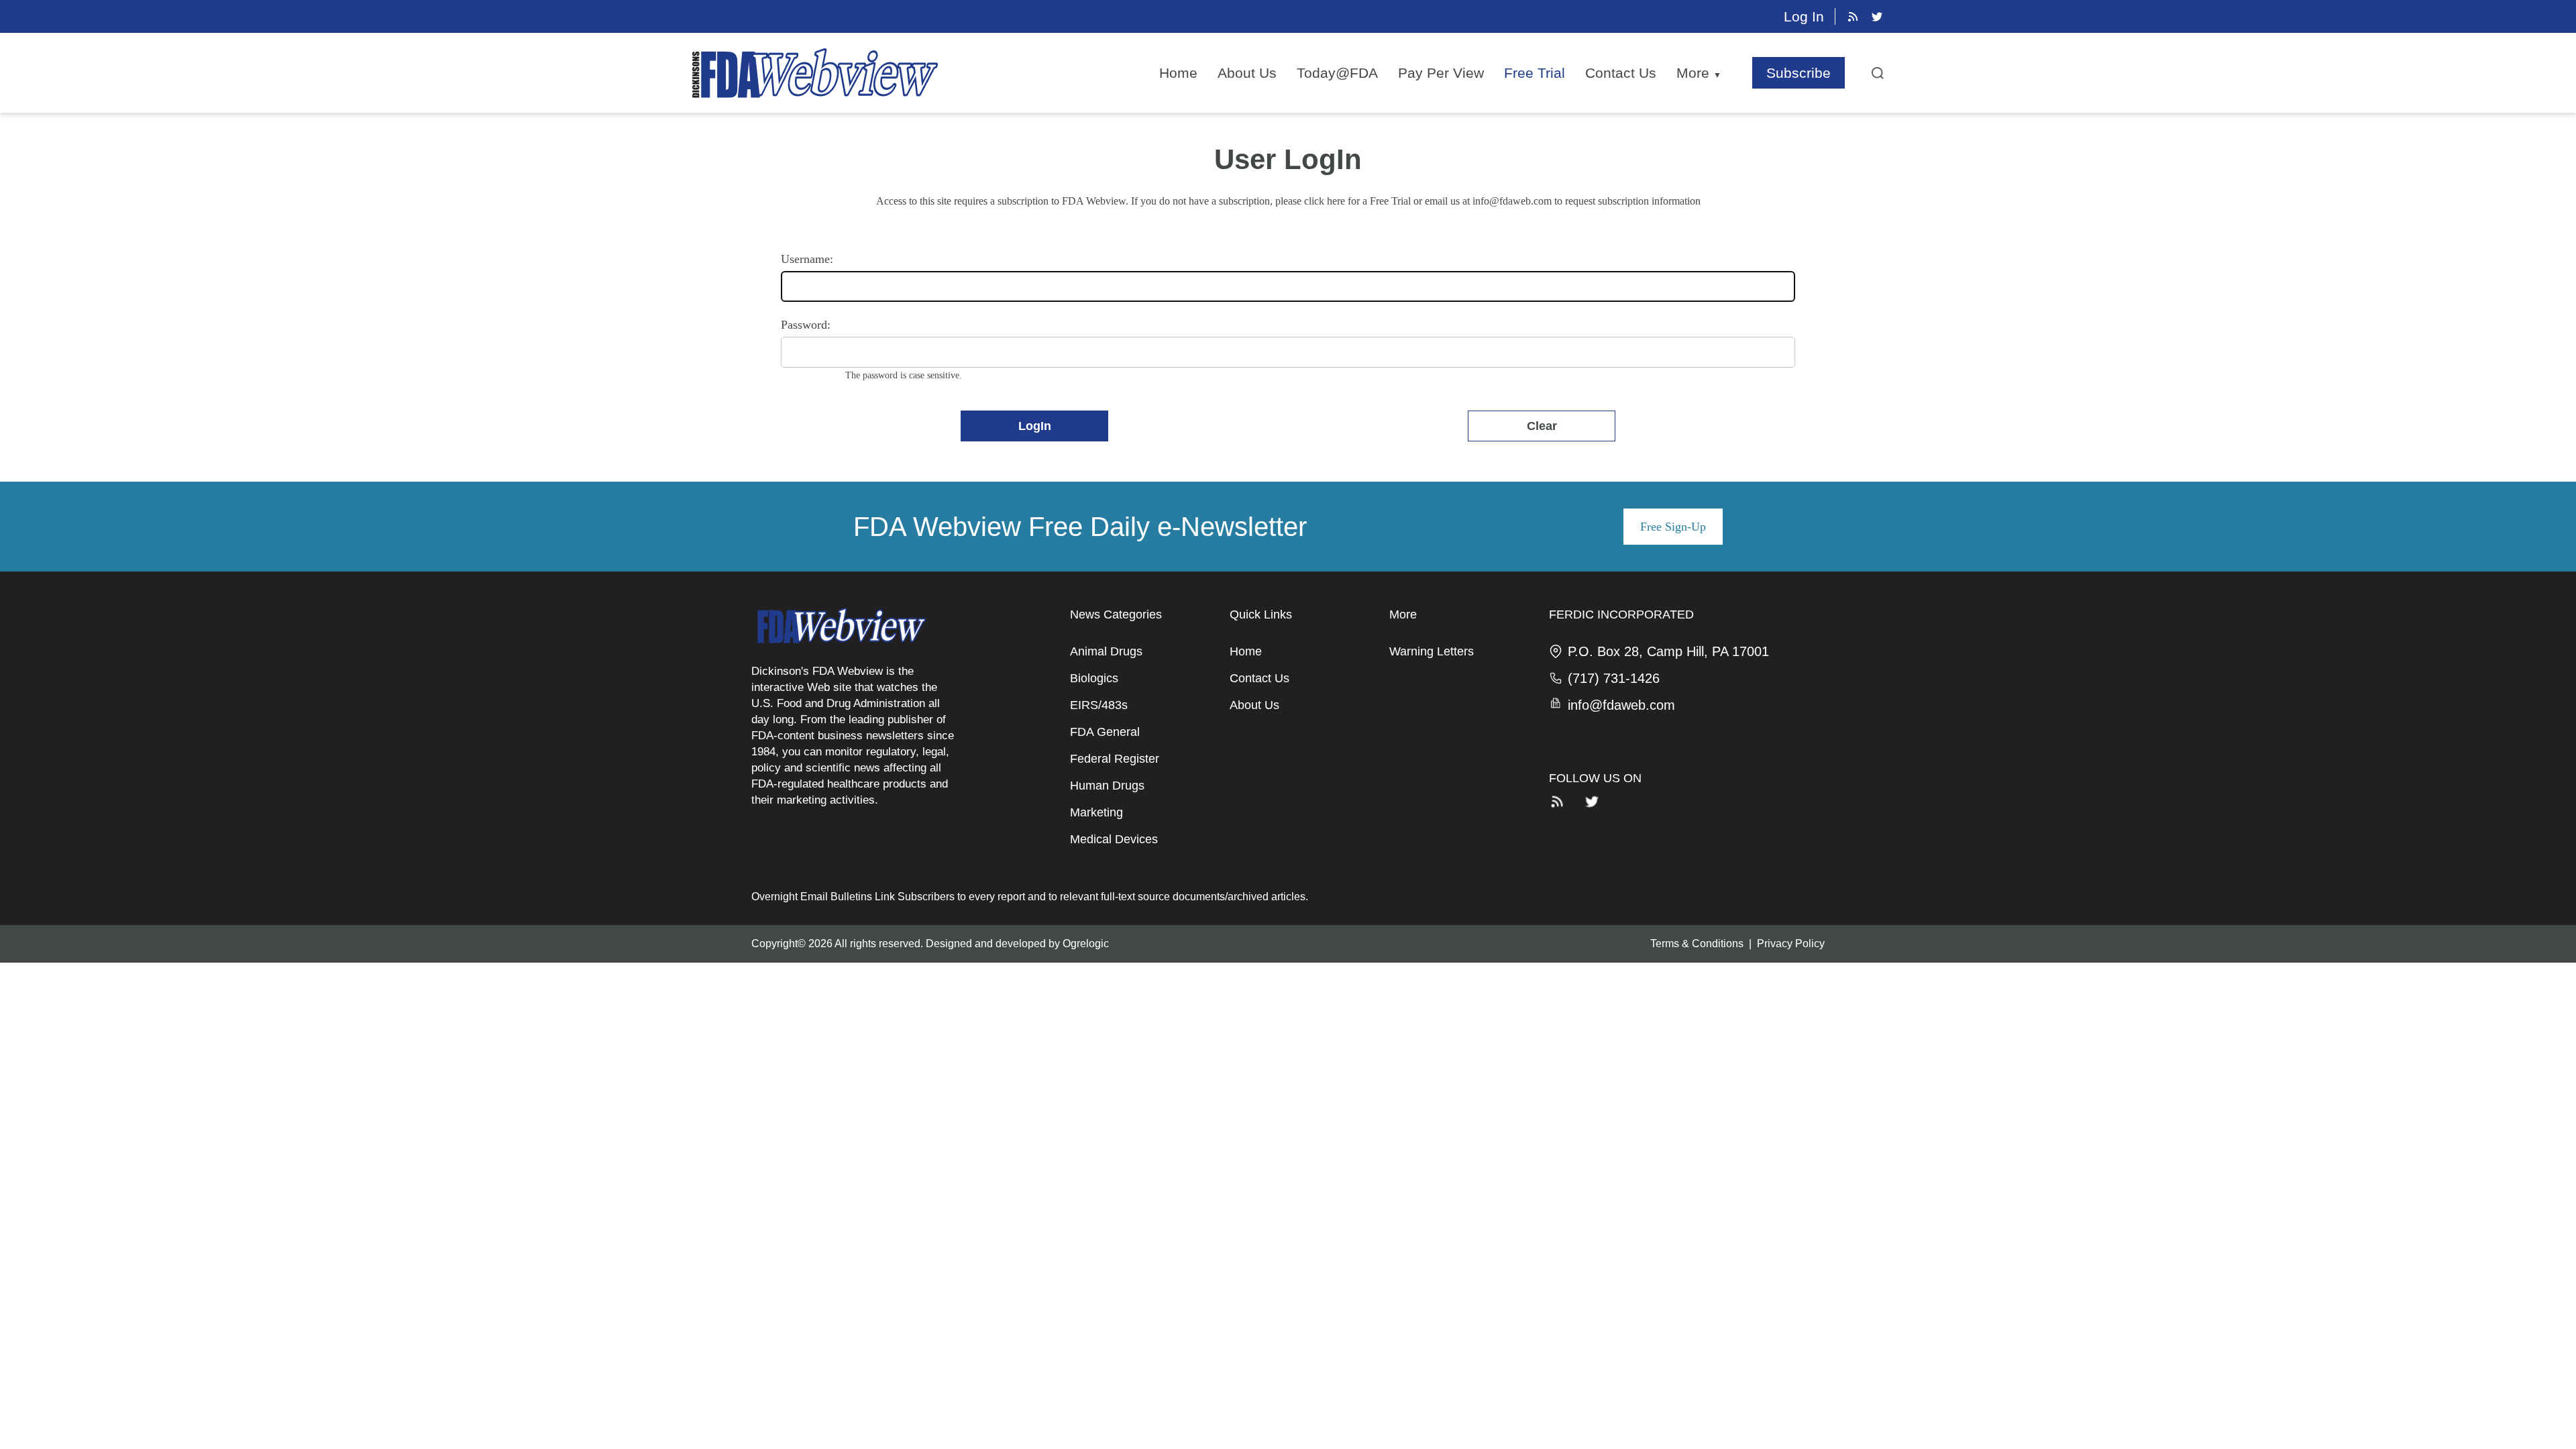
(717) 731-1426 (1614, 678)
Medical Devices (1114, 839)
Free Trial (1535, 73)
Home (1178, 73)
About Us (1247, 73)
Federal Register (1115, 759)
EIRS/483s (1099, 705)
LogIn (1035, 426)
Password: (806, 325)
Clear (1542, 426)
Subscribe (1799, 73)
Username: (807, 259)
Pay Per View (1441, 73)
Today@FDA (1337, 73)
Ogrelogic (1086, 944)
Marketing (1096, 812)
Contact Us (1621, 73)
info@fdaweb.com (1512, 201)
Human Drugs (1107, 786)
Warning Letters (1432, 651)
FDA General (1105, 732)
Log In (1804, 16)
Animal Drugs (1106, 651)
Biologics (1094, 678)
